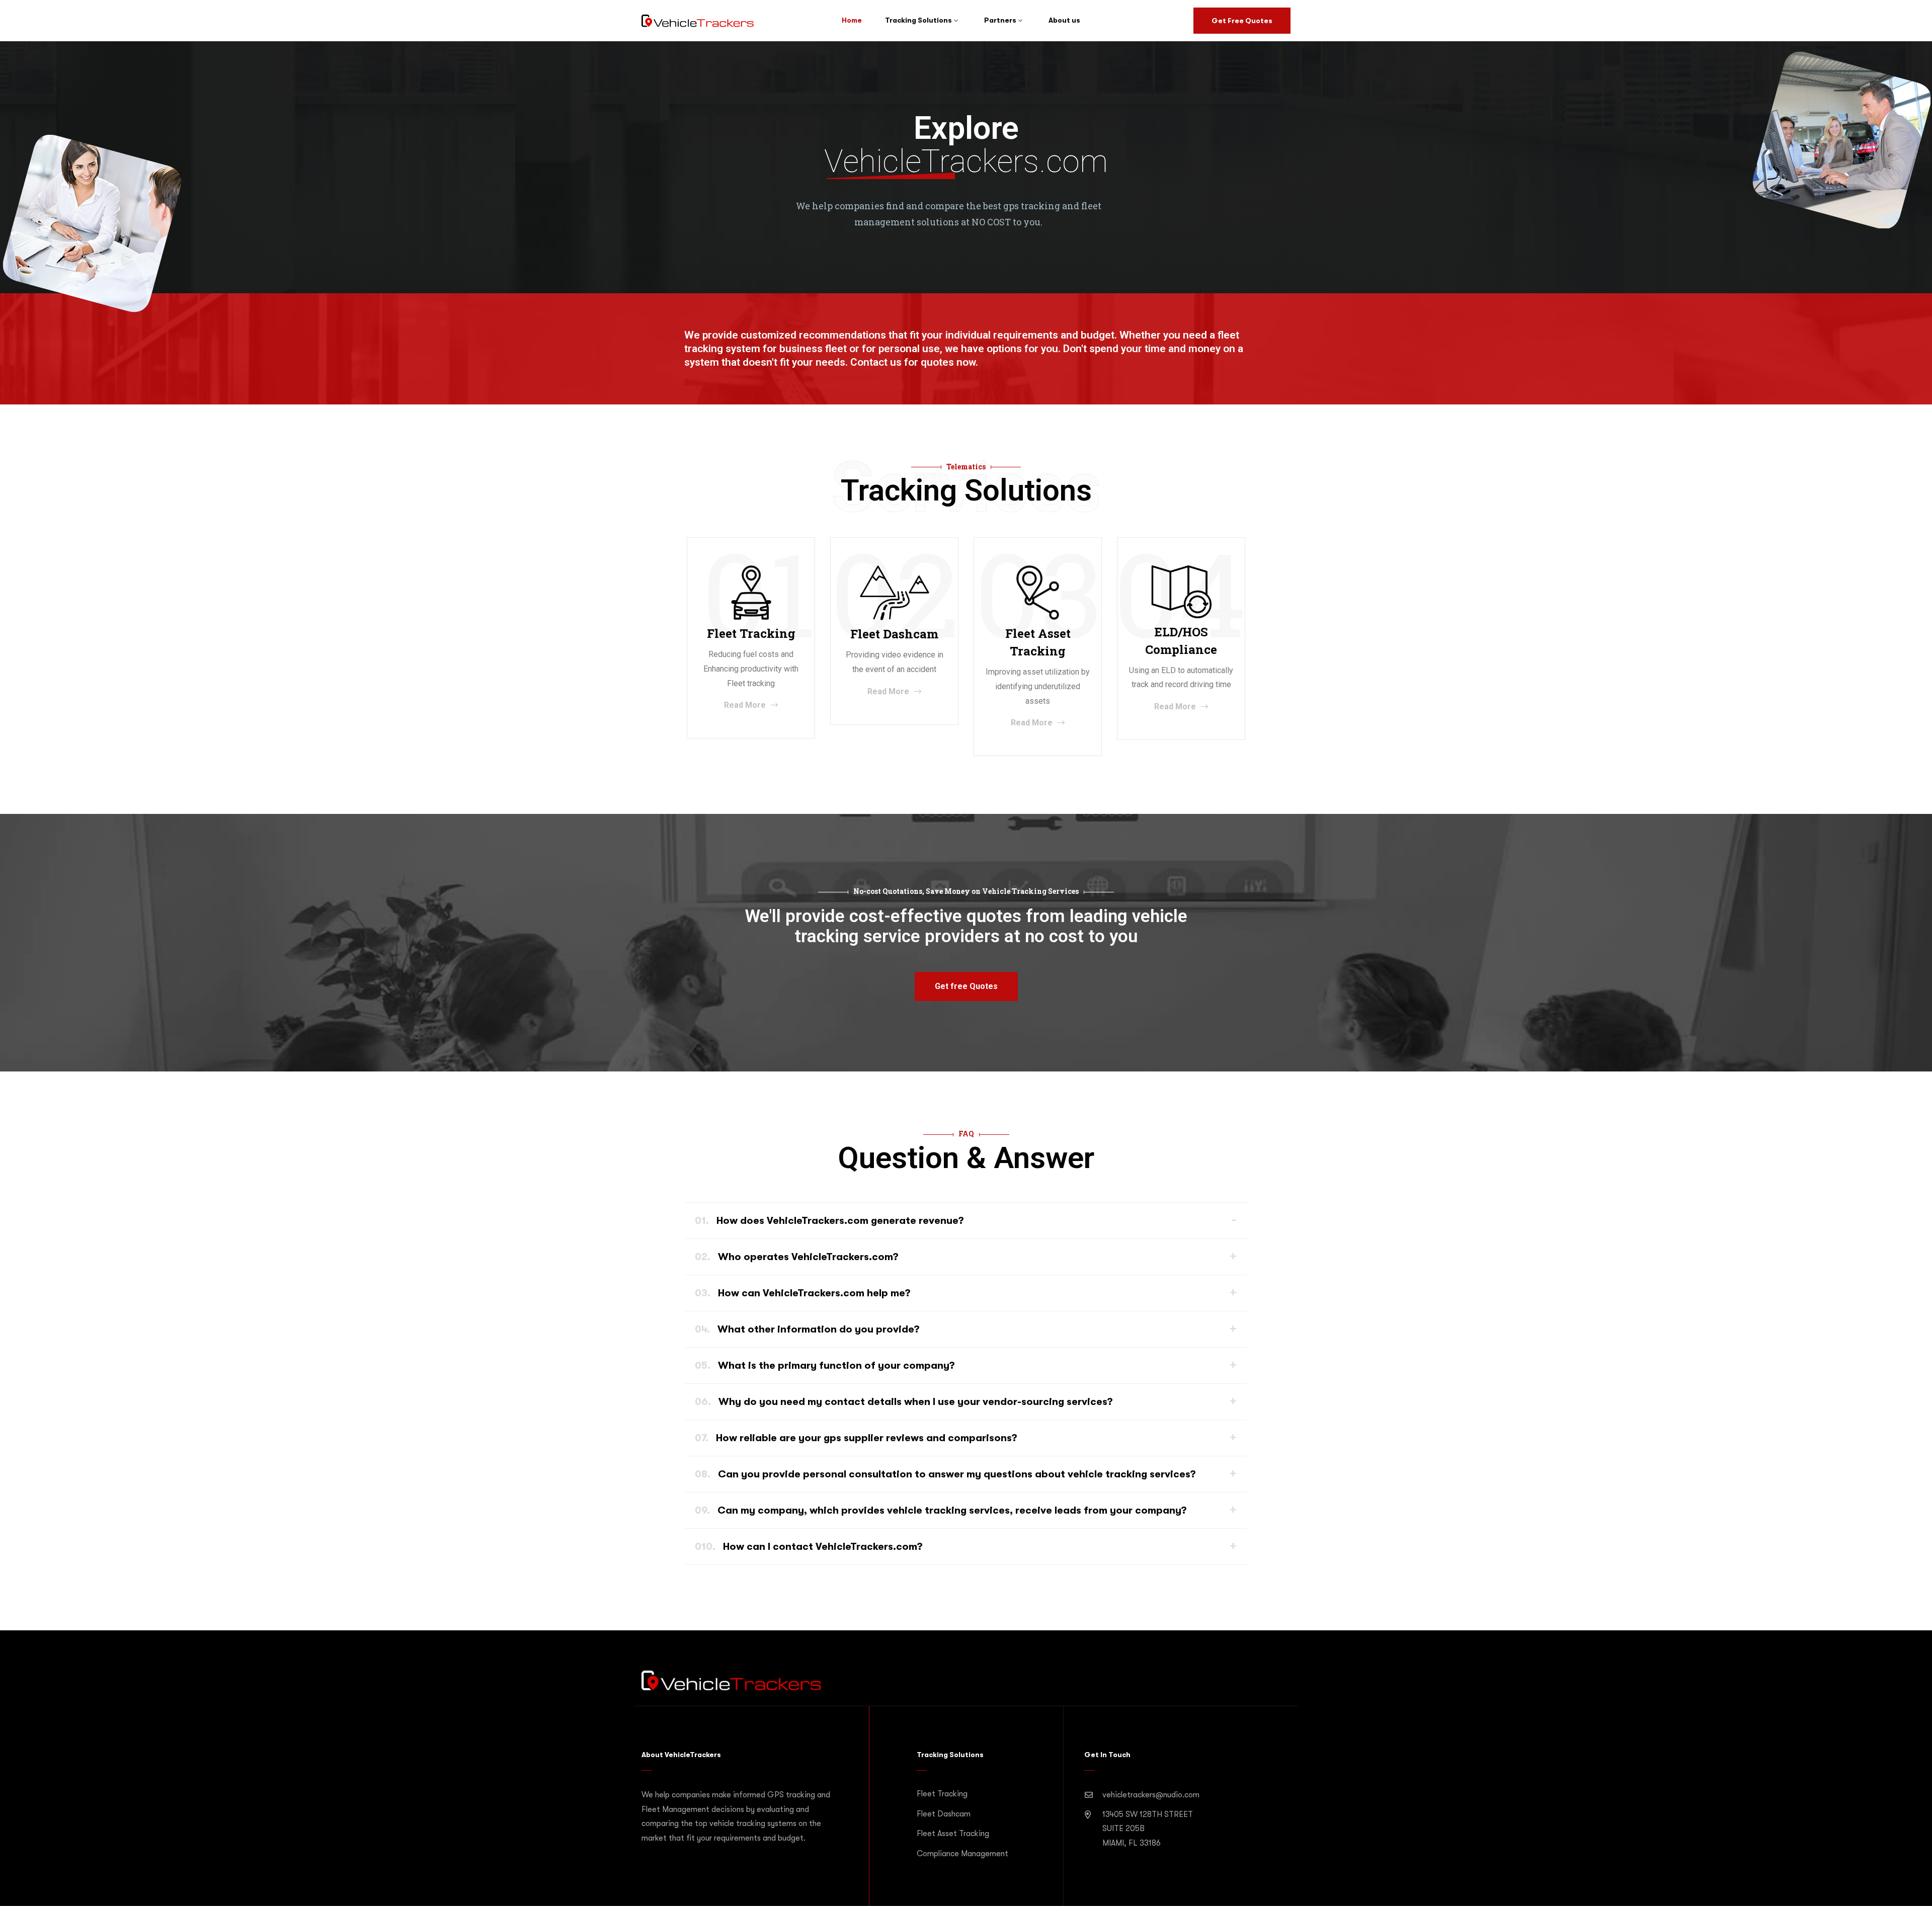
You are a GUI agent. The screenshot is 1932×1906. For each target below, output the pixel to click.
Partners (1000, 20)
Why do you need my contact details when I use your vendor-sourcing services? (904, 1402)
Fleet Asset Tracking (953, 1834)
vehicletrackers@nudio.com (1151, 1795)
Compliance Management (962, 1854)
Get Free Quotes (1242, 21)
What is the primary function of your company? (825, 1365)
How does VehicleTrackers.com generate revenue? (829, 1221)
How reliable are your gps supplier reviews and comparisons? (856, 1438)
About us (1064, 20)
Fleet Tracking (942, 1794)
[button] (966, 986)
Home (852, 20)
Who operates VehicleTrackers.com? (797, 1257)
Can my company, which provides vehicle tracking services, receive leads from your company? (941, 1510)
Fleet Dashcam (944, 1814)
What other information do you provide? (807, 1329)
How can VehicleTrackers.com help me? (803, 1293)
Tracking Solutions (918, 20)
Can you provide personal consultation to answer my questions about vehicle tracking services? (945, 1474)
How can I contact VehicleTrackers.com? (809, 1547)
